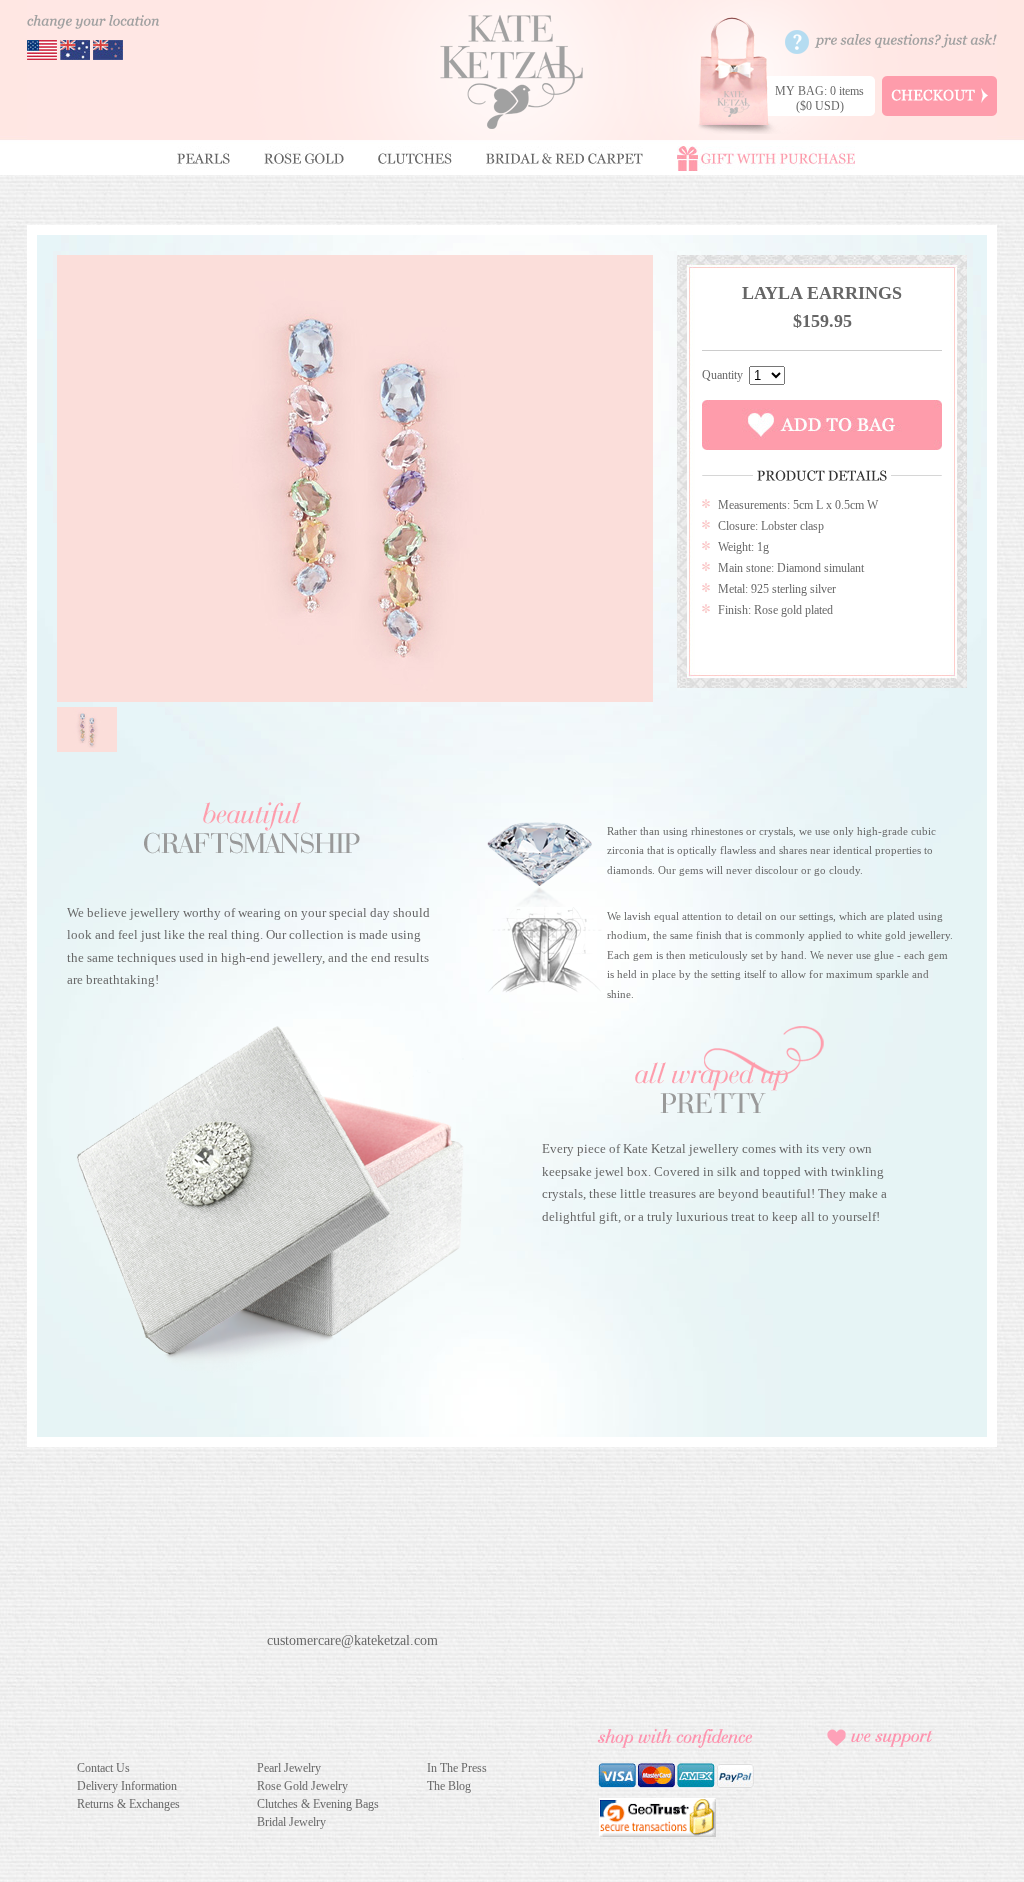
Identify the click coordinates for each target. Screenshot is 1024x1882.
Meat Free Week (877, 1807)
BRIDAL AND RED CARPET (564, 158)
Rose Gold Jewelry (302, 1786)
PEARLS (203, 158)
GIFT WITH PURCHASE (766, 158)
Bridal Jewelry (291, 1822)
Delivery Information (127, 1786)
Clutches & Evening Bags (318, 1804)
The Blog (449, 1786)
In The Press (457, 1768)
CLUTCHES (415, 158)
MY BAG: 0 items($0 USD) (819, 98)
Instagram (349, 1671)
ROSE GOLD (304, 158)
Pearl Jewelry (289, 1768)
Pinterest (314, 1671)
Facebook (279, 1671)
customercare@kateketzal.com (352, 1640)
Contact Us (103, 1768)
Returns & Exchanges (128, 1804)
